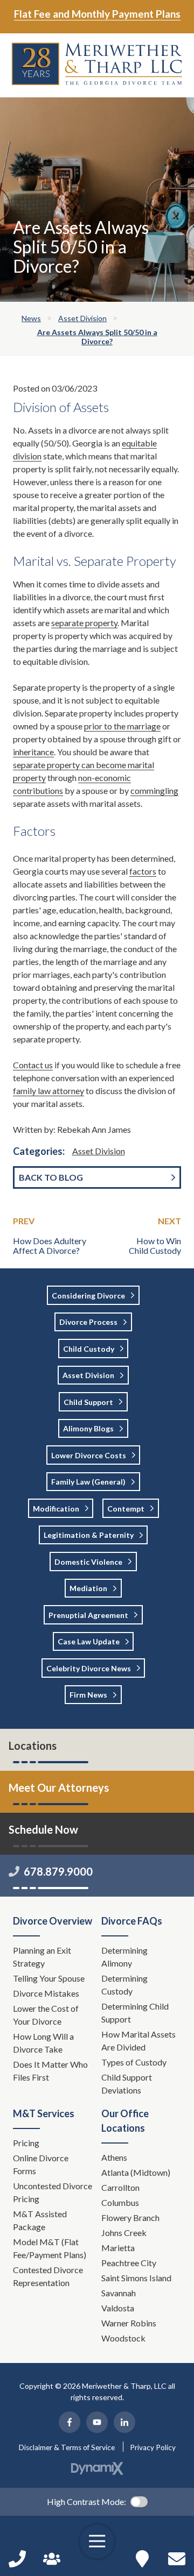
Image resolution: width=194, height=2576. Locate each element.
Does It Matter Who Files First (50, 2071)
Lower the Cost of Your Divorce (46, 2015)
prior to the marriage (122, 726)
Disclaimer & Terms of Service (67, 2447)
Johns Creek (124, 2233)
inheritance (33, 752)
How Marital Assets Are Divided (138, 2041)
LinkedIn (124, 2422)
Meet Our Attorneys (59, 1787)
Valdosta (118, 2308)
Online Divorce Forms (41, 2164)
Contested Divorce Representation (48, 2276)
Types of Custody (134, 2062)
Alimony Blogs (88, 1428)
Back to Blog (51, 1177)
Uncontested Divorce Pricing (53, 2192)
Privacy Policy (153, 2447)
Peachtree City (129, 2263)
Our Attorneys (52, 2559)
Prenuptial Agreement (88, 1615)
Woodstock (123, 2338)
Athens (114, 2157)
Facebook (70, 2422)
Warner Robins (129, 2323)
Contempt (126, 1509)
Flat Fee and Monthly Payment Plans (97, 14)
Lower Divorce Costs (89, 1455)
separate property (84, 623)
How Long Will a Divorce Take (43, 2043)
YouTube (97, 2422)
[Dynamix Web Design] (97, 2468)
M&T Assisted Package (40, 2220)
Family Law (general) (88, 1482)
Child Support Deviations (127, 2084)
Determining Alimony (124, 1957)
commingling (154, 790)
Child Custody (89, 1349)
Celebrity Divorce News (89, 1668)
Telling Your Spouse (49, 1978)
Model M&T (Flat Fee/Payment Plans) (50, 2248)
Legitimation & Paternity (89, 1535)
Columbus (120, 2202)
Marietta (118, 2248)
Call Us (17, 2559)
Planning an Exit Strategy (42, 1957)
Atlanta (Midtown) (136, 2172)
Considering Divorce (88, 1296)
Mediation (88, 1588)
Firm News (88, 1695)
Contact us (33, 1065)
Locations (33, 1745)
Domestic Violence (88, 1562)
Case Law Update (89, 1641)
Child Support (88, 1402)
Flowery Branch (130, 2217)
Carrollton (120, 2187)
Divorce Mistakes (47, 1993)
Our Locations (142, 2559)
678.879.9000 (58, 1871)
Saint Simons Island (136, 2278)
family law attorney (48, 1091)
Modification (56, 1509)
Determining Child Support (135, 2013)
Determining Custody (124, 1985)
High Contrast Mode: (86, 2502)
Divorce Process (88, 1322)
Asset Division (99, 1151)
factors (143, 871)
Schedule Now (177, 2559)
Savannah (119, 2293)
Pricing (26, 2143)
